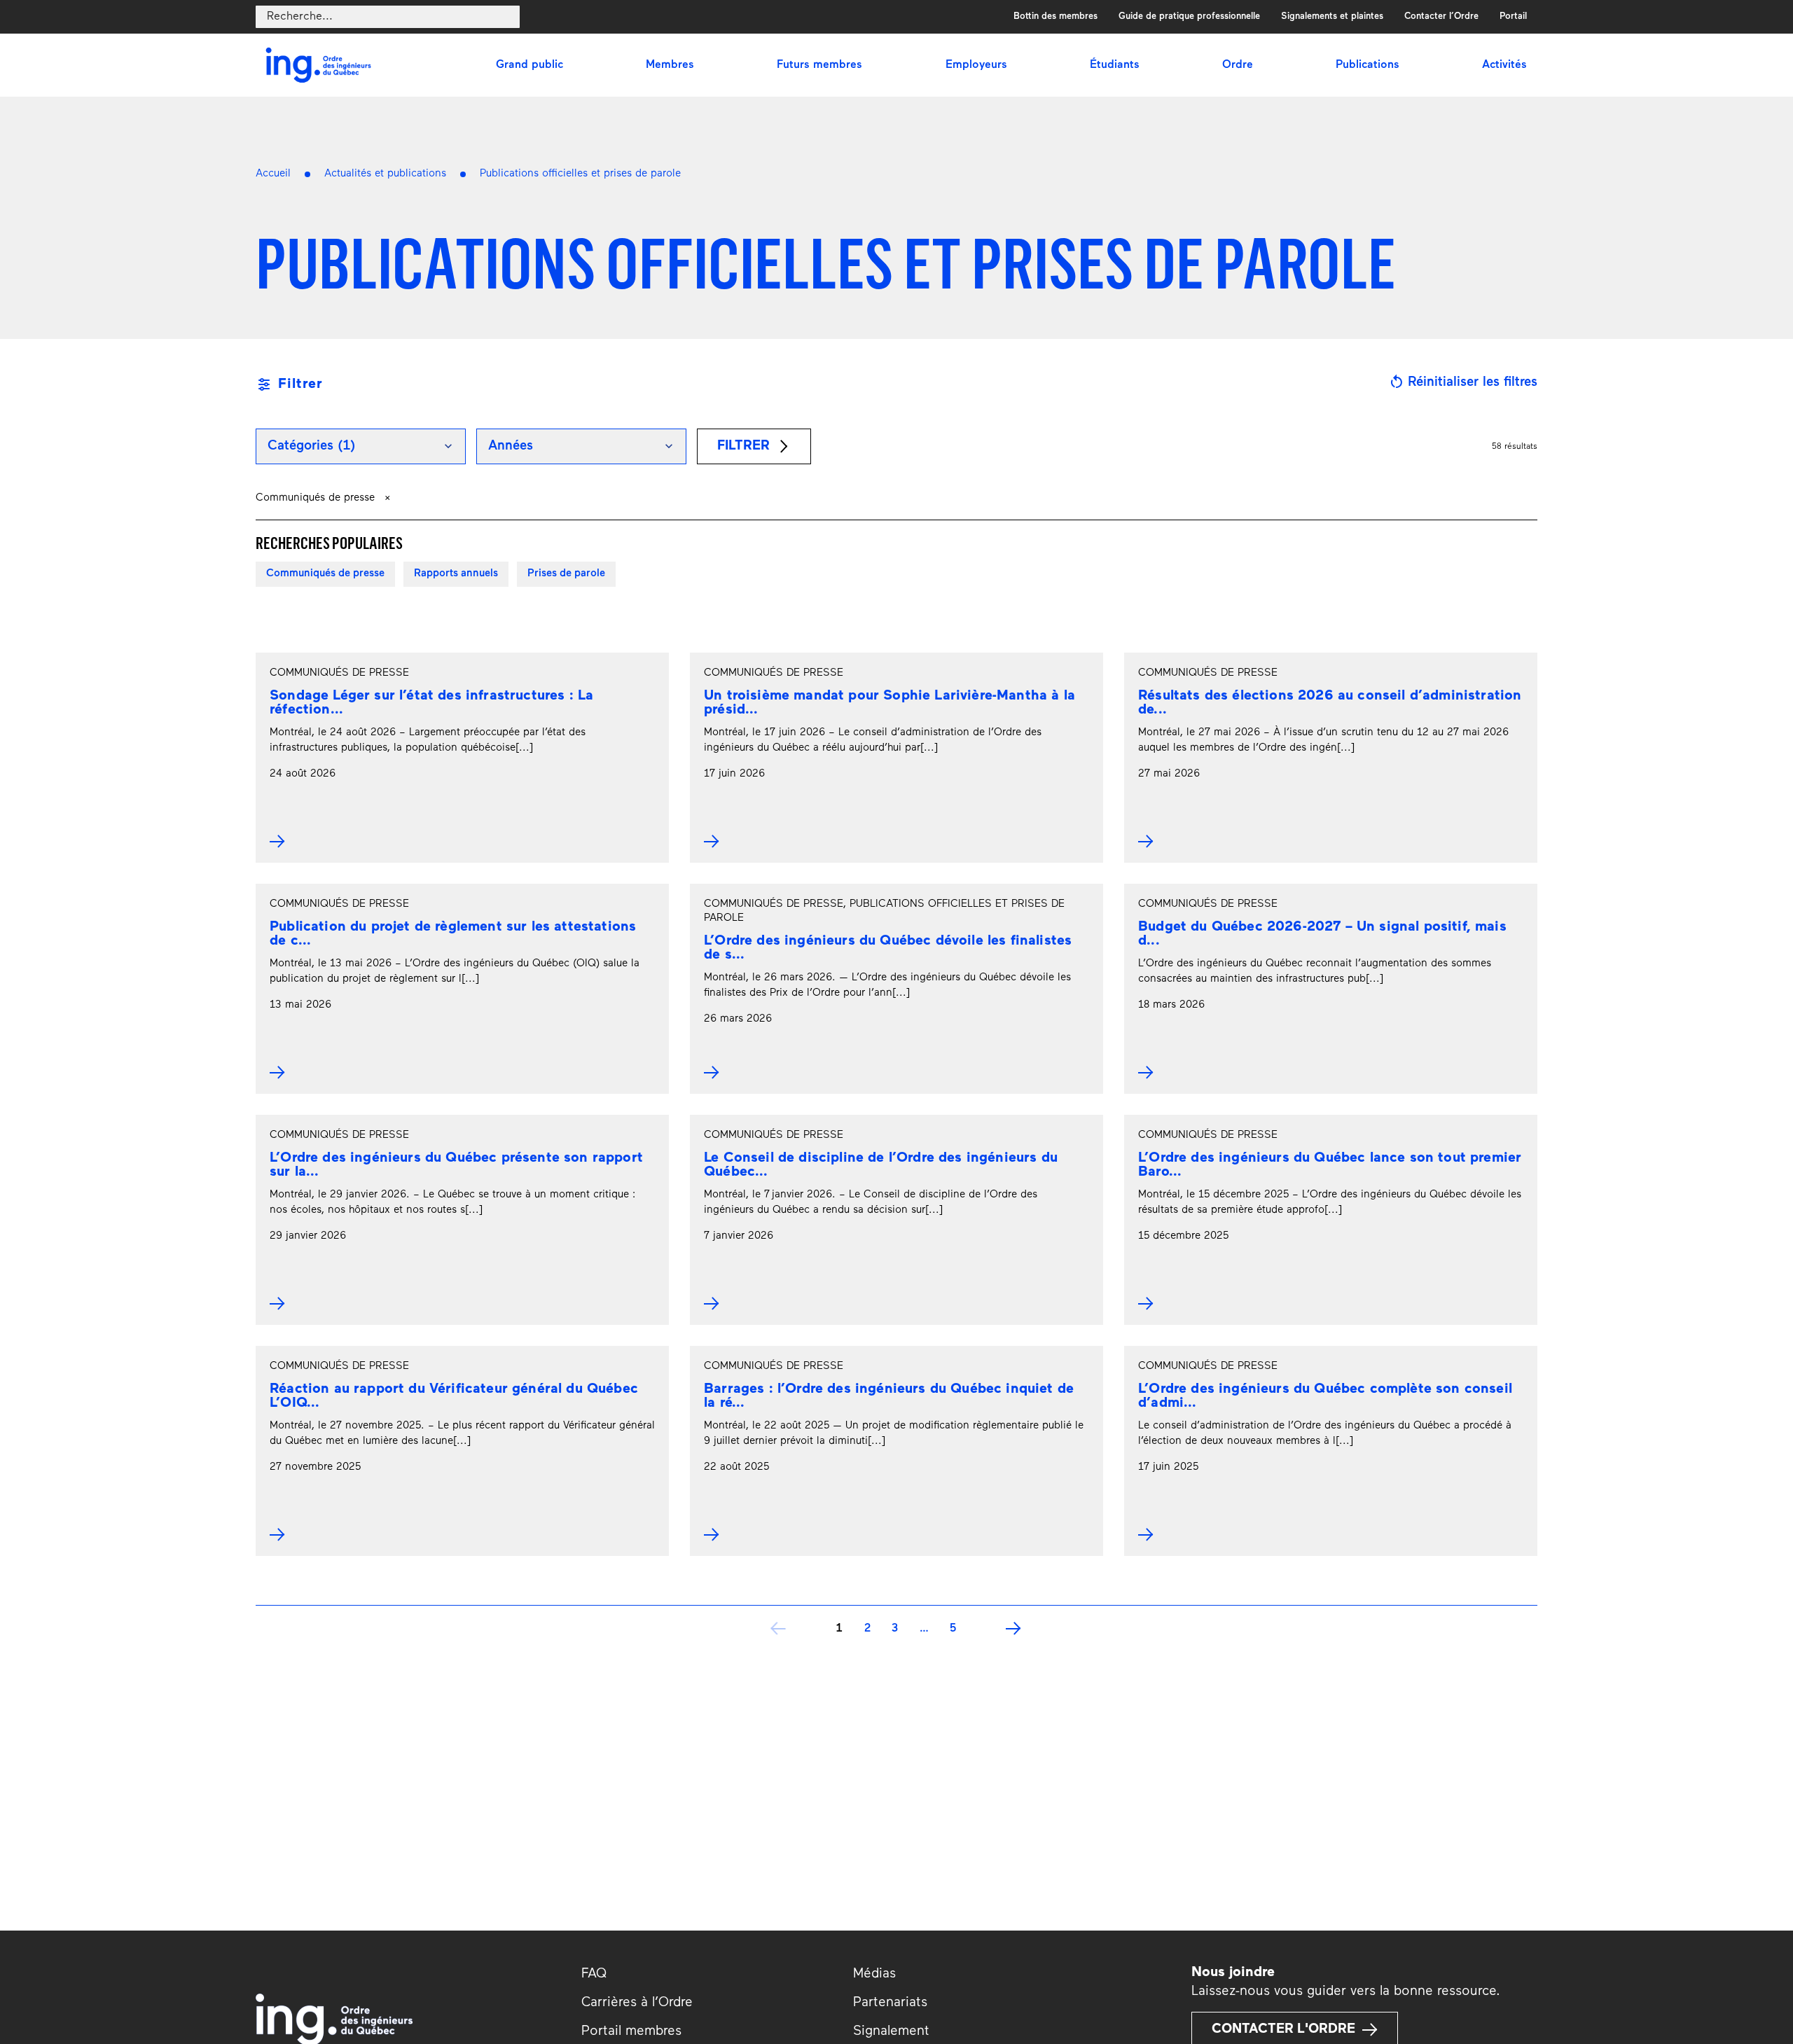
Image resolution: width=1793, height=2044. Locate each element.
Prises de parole (566, 574)
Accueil (273, 174)
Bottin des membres (1055, 16)
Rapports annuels (456, 574)
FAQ (594, 1974)
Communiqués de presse (325, 574)
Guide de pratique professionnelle (1189, 16)
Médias (874, 1974)
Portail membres (631, 2032)
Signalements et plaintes (1332, 16)
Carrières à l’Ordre (637, 2003)
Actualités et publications (385, 174)
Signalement (891, 2032)
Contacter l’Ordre (1441, 16)
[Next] (1014, 1629)
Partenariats (890, 2003)
